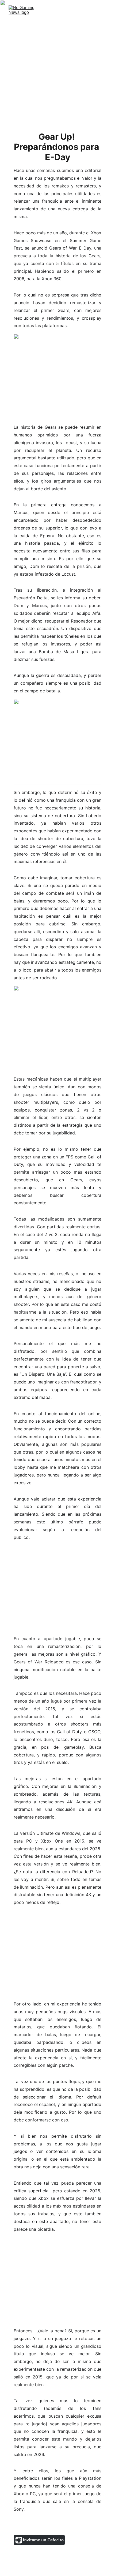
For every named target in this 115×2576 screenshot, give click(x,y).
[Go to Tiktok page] (54, 2525)
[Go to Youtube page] (70, 2525)
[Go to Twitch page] (86, 2525)
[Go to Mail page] (99, 2525)
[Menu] (103, 12)
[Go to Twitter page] (38, 2525)
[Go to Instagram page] (22, 2525)
